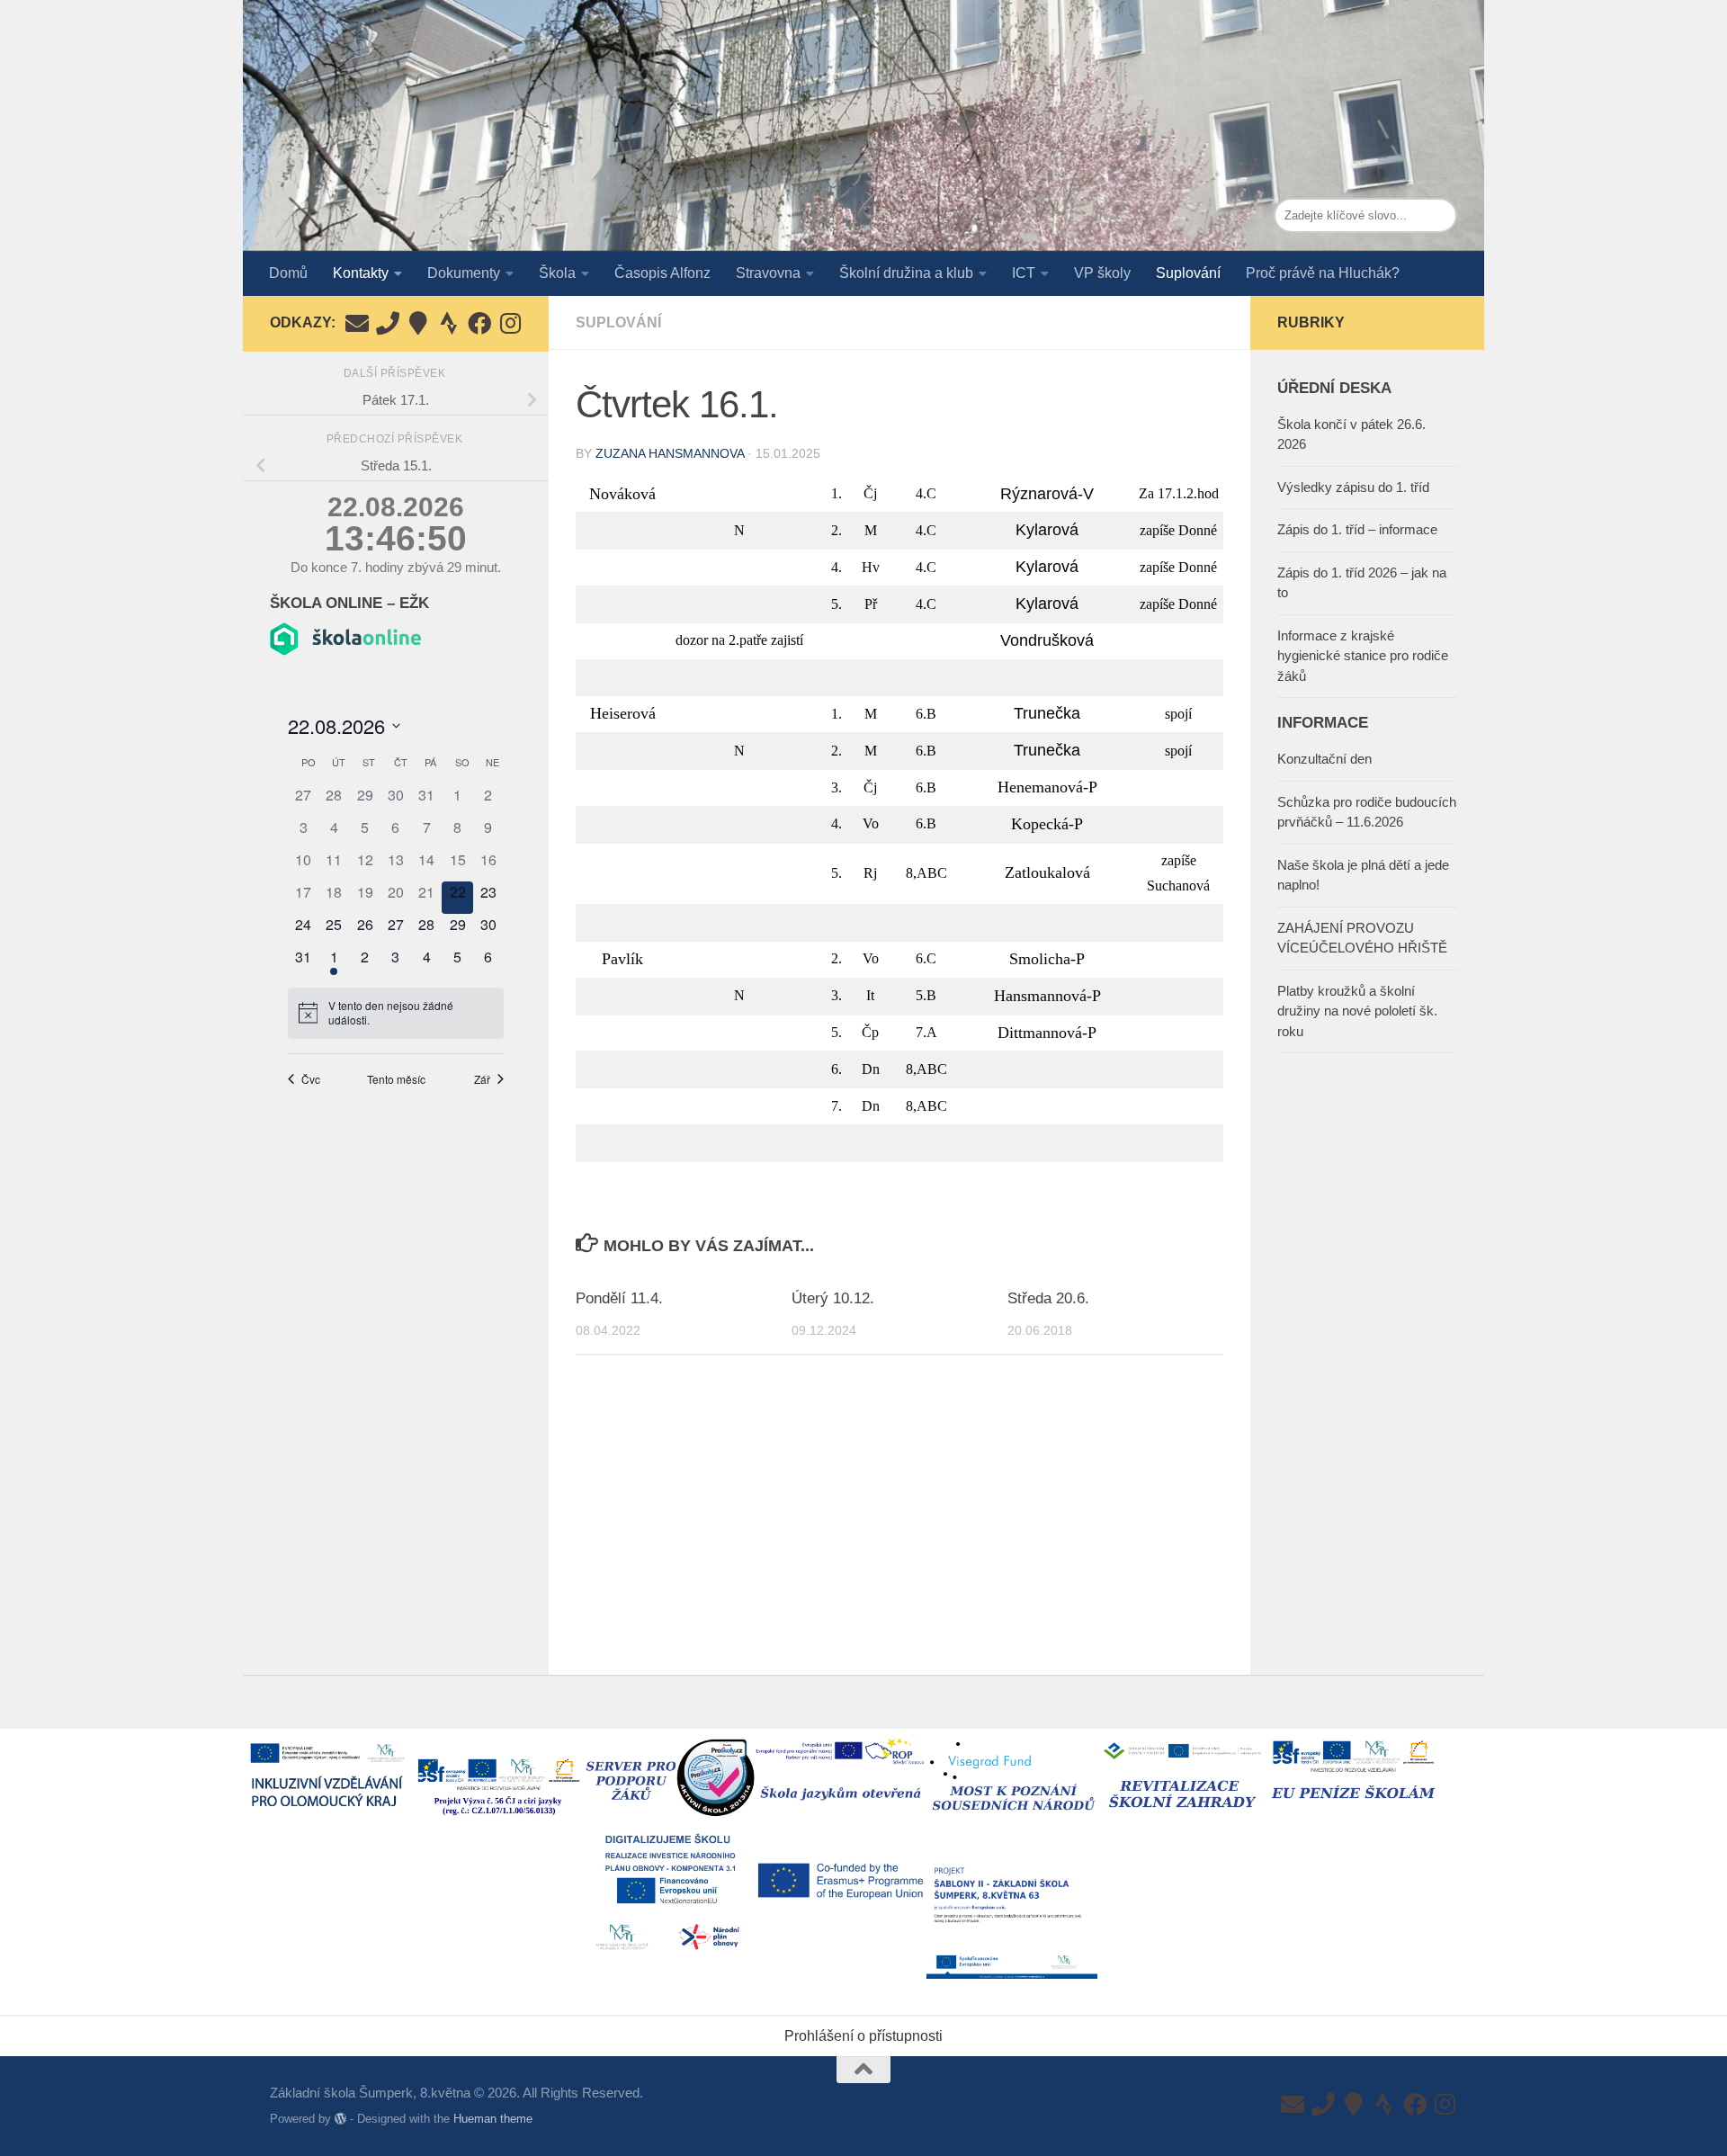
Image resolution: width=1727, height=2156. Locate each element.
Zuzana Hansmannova (670, 453)
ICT (1024, 273)
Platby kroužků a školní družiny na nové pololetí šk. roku (1357, 1011)
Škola (557, 273)
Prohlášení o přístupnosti (863, 2036)
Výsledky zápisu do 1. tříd (1353, 487)
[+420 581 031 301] (388, 323)
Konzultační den (1324, 759)
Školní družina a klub (906, 273)
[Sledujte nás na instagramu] (510, 323)
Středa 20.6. (1048, 1298)
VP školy (1102, 273)
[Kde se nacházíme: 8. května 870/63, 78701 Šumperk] (418, 323)
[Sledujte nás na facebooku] (479, 323)
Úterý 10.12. (833, 1298)
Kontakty (361, 273)
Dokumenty (464, 273)
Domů (288, 273)
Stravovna (768, 273)
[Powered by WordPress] (340, 2119)
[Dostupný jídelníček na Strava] (449, 323)
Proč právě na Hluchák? (1323, 273)
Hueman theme (493, 2119)
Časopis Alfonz (662, 273)
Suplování (1188, 273)
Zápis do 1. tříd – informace (1357, 529)
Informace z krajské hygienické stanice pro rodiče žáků (1363, 656)
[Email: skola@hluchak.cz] (357, 323)
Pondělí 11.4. (619, 1298)
